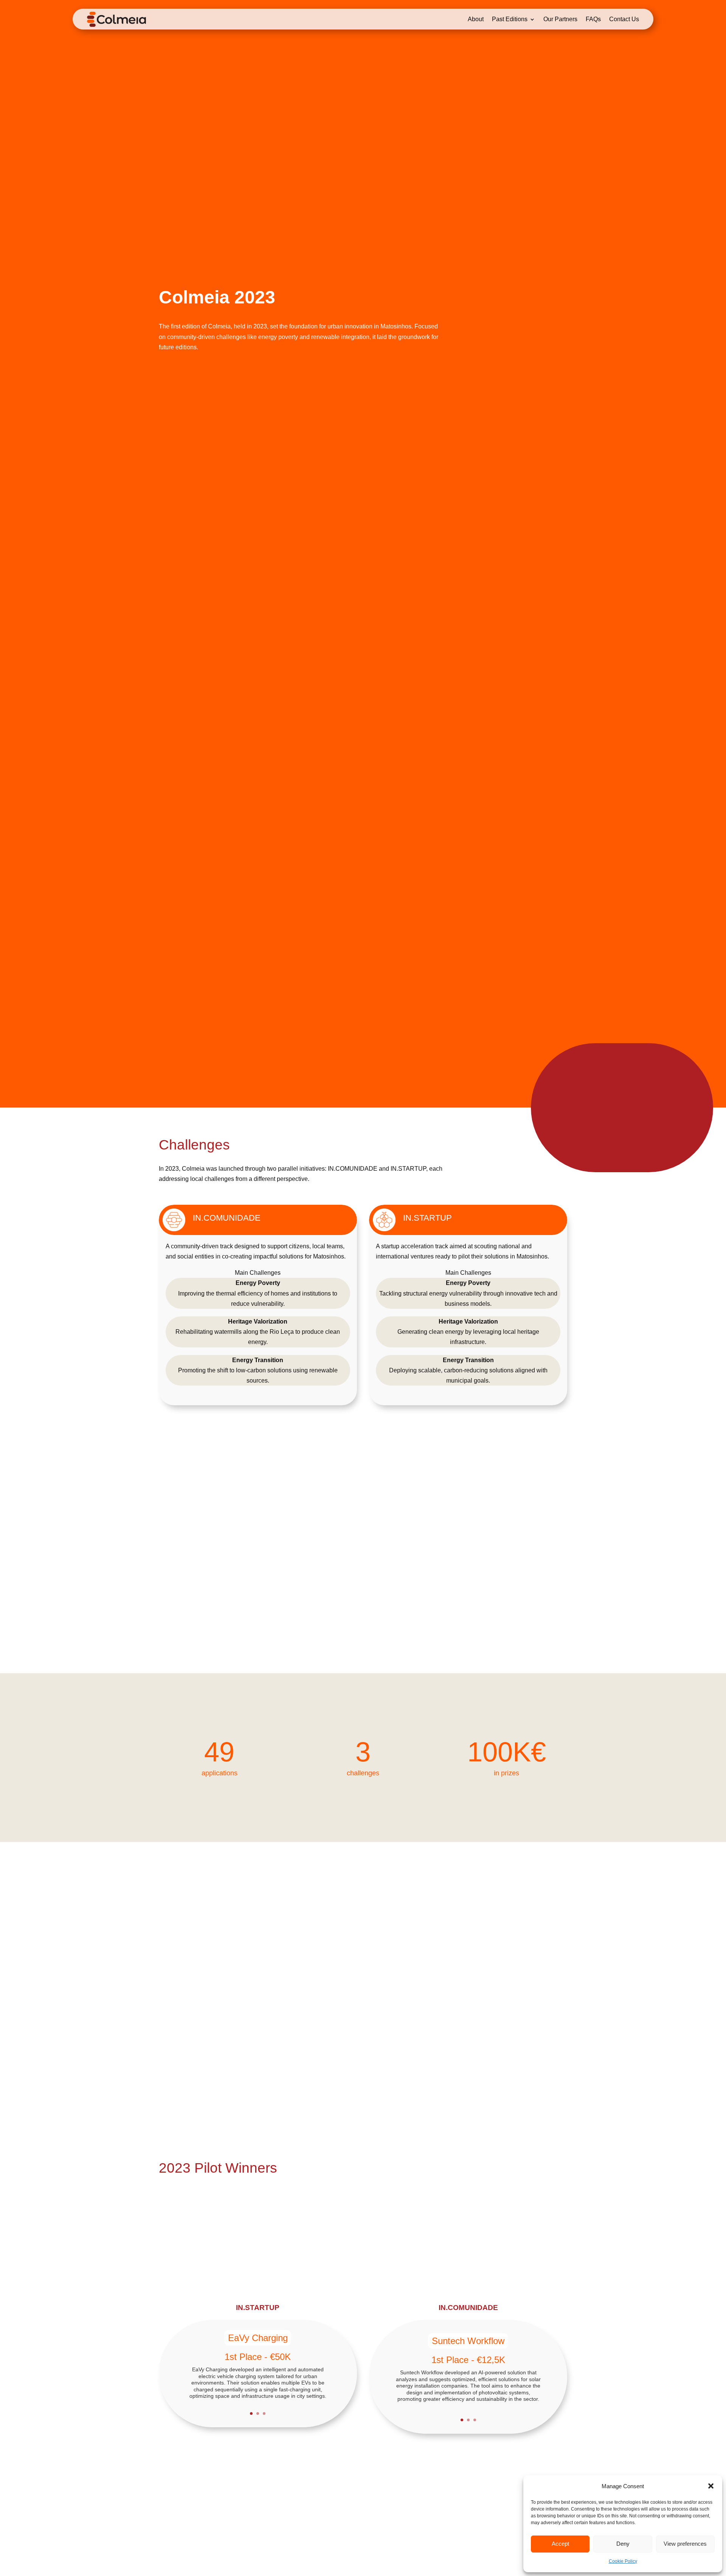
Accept (560, 2544)
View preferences (685, 2544)
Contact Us (624, 19)
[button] (711, 2486)
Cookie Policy (623, 2561)
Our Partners (560, 19)
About (476, 19)
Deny (623, 2544)
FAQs (593, 19)
